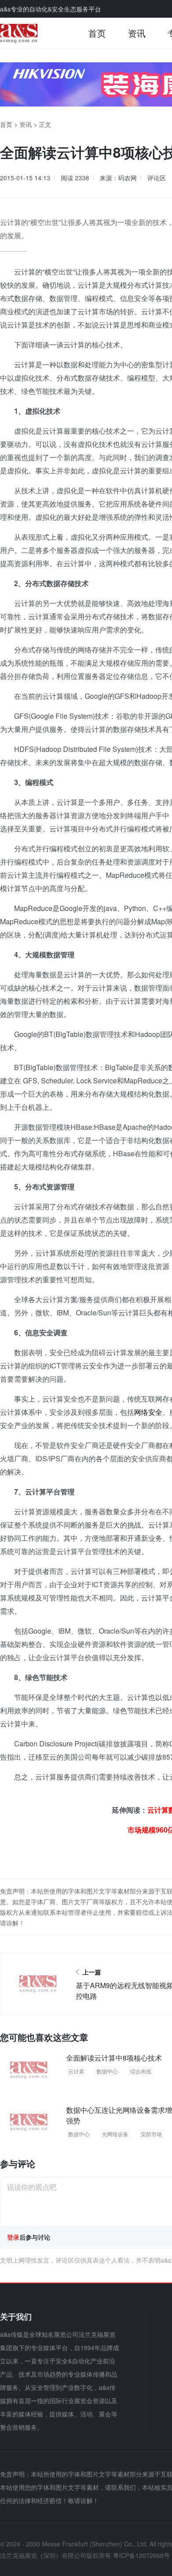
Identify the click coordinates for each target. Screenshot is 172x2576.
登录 (13, 2237)
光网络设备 (115, 2134)
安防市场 (151, 2134)
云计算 (76, 2071)
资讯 (137, 33)
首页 (97, 33)
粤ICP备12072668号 (141, 2555)
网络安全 (148, 1412)
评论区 (157, 178)
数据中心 (107, 2071)
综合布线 (141, 2071)
